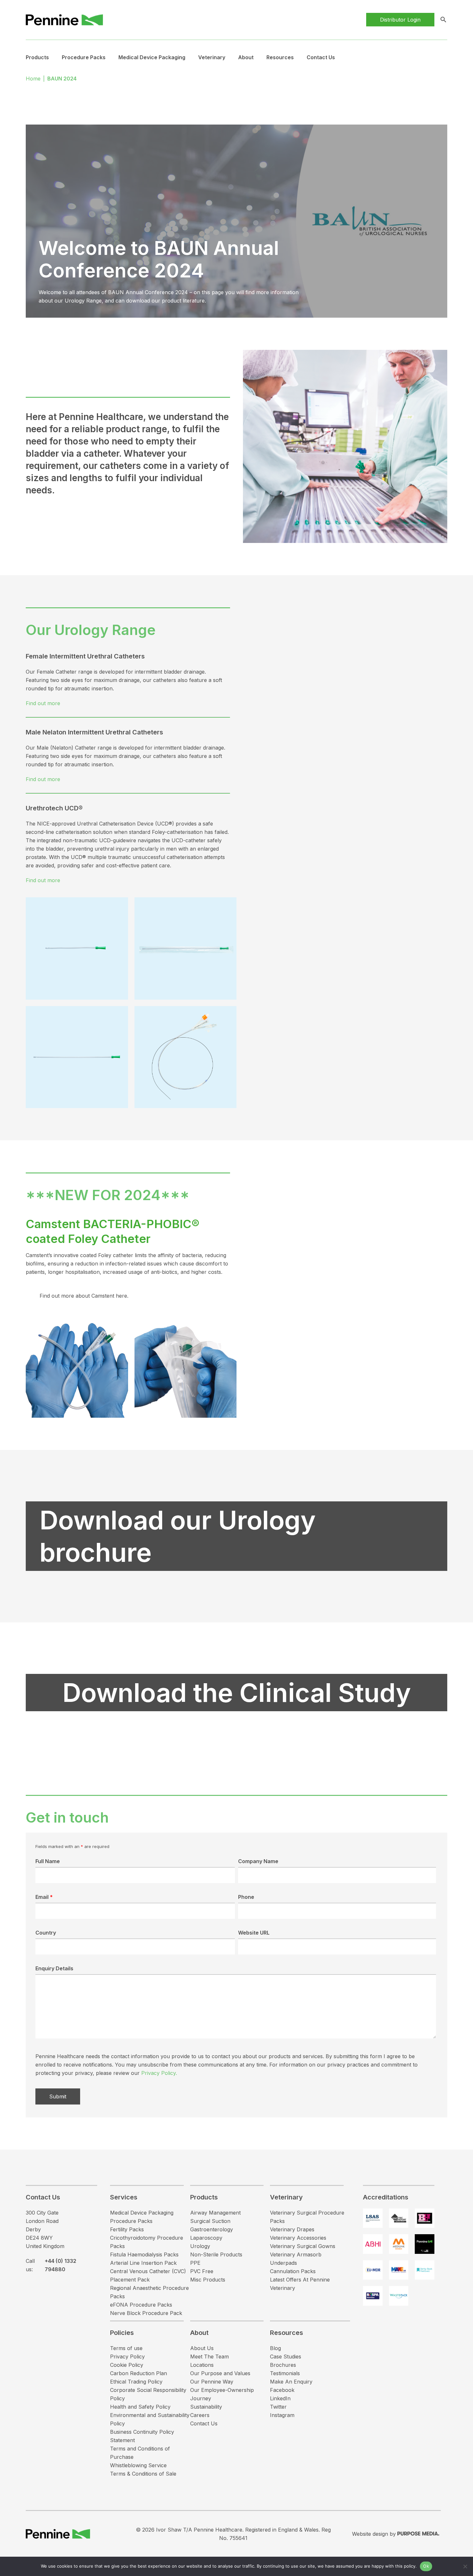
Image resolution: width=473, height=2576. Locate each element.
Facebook (282, 2390)
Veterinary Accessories (298, 2238)
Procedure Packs (131, 2221)
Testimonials (285, 2373)
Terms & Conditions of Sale (143, 2474)
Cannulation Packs (293, 2271)
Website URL (254, 1933)
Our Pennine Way (212, 2382)
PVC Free (202, 2271)
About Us (202, 2348)
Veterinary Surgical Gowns (303, 2246)
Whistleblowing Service (138, 2465)
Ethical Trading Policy (136, 2382)
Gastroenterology (212, 2229)
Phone (246, 1897)
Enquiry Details (54, 1968)
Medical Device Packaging (152, 57)
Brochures (283, 2365)
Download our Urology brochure (178, 1536)
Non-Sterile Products (216, 2254)
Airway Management (215, 2213)
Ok (426, 2566)
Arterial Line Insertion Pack (143, 2263)
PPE (195, 2263)
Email (44, 1897)
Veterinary (212, 57)
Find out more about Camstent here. (84, 1296)
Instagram (282, 2415)
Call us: (51, 2265)
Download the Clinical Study (237, 1692)
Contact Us (321, 57)
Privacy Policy (127, 2357)
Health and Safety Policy (140, 2407)
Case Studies (286, 2357)
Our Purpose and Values (220, 2373)
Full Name (48, 1861)
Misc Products (208, 2280)
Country (46, 1933)
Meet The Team (209, 2357)
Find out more (43, 703)
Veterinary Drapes (292, 2229)
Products (37, 57)
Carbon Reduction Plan (139, 2373)
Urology (200, 2246)
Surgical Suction (210, 2221)
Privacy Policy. (159, 2073)
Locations (202, 2365)
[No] (465, 2566)
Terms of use (126, 2348)
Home (33, 79)
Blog (275, 2348)
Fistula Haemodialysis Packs (144, 2254)
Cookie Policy (127, 2365)
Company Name (258, 1861)
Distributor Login (400, 20)
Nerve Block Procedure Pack (146, 2313)
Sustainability (206, 2407)
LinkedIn (280, 2398)
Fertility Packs (127, 2229)
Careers (200, 2415)
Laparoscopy (206, 2238)
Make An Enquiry (291, 2382)
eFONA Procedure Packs (141, 2305)
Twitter (278, 2407)
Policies (122, 2333)
